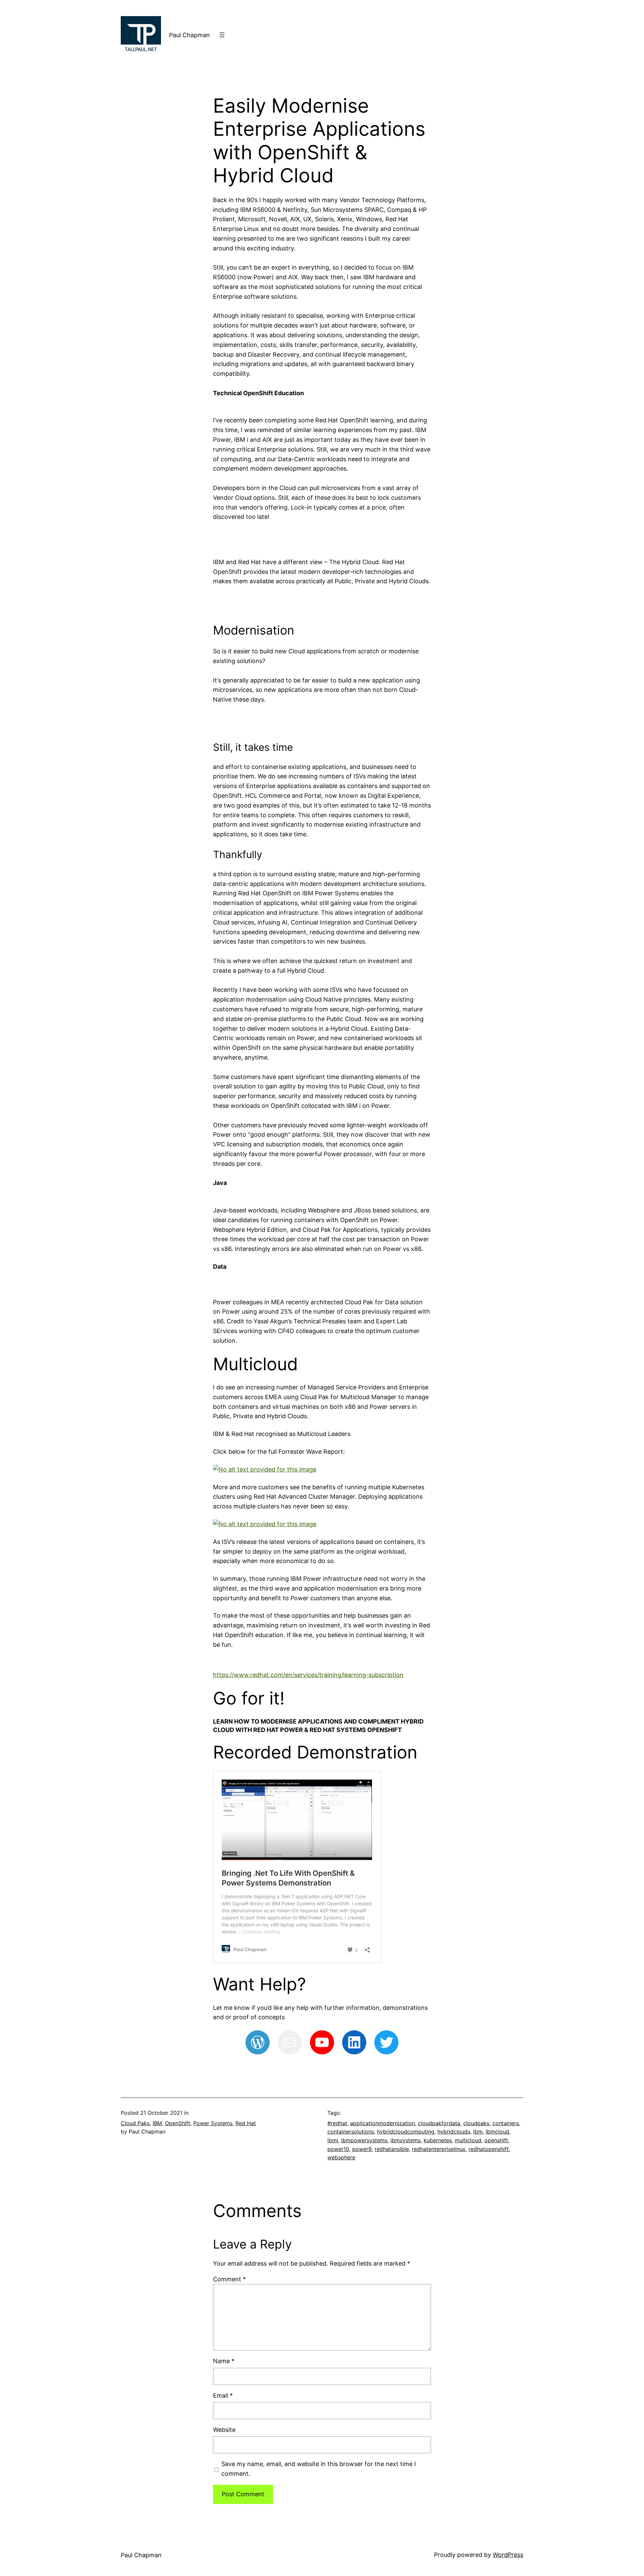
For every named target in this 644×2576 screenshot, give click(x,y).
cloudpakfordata (439, 2123)
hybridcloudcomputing (406, 2132)
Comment (229, 2279)
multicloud (468, 2140)
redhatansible (392, 2149)
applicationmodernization (383, 2123)
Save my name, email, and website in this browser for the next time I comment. (319, 2469)
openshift (496, 2140)
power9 (362, 2149)
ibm (478, 2132)
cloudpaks (476, 2123)
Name (224, 2361)
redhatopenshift (489, 2149)
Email (223, 2395)
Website (224, 2430)
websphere (341, 2157)
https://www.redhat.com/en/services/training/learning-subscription (308, 1675)
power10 (338, 2149)
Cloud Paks (135, 2123)
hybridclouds (454, 2132)
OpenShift (178, 2123)
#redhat (337, 2123)
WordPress (508, 2555)
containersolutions (351, 2132)
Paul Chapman (190, 35)
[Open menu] (222, 35)
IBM (157, 2123)
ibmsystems (406, 2140)
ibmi (333, 2140)
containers (506, 2123)
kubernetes (438, 2140)
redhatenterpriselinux (439, 2149)
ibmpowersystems (364, 2140)
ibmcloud (497, 2132)
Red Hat (246, 2123)
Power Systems (213, 2123)
